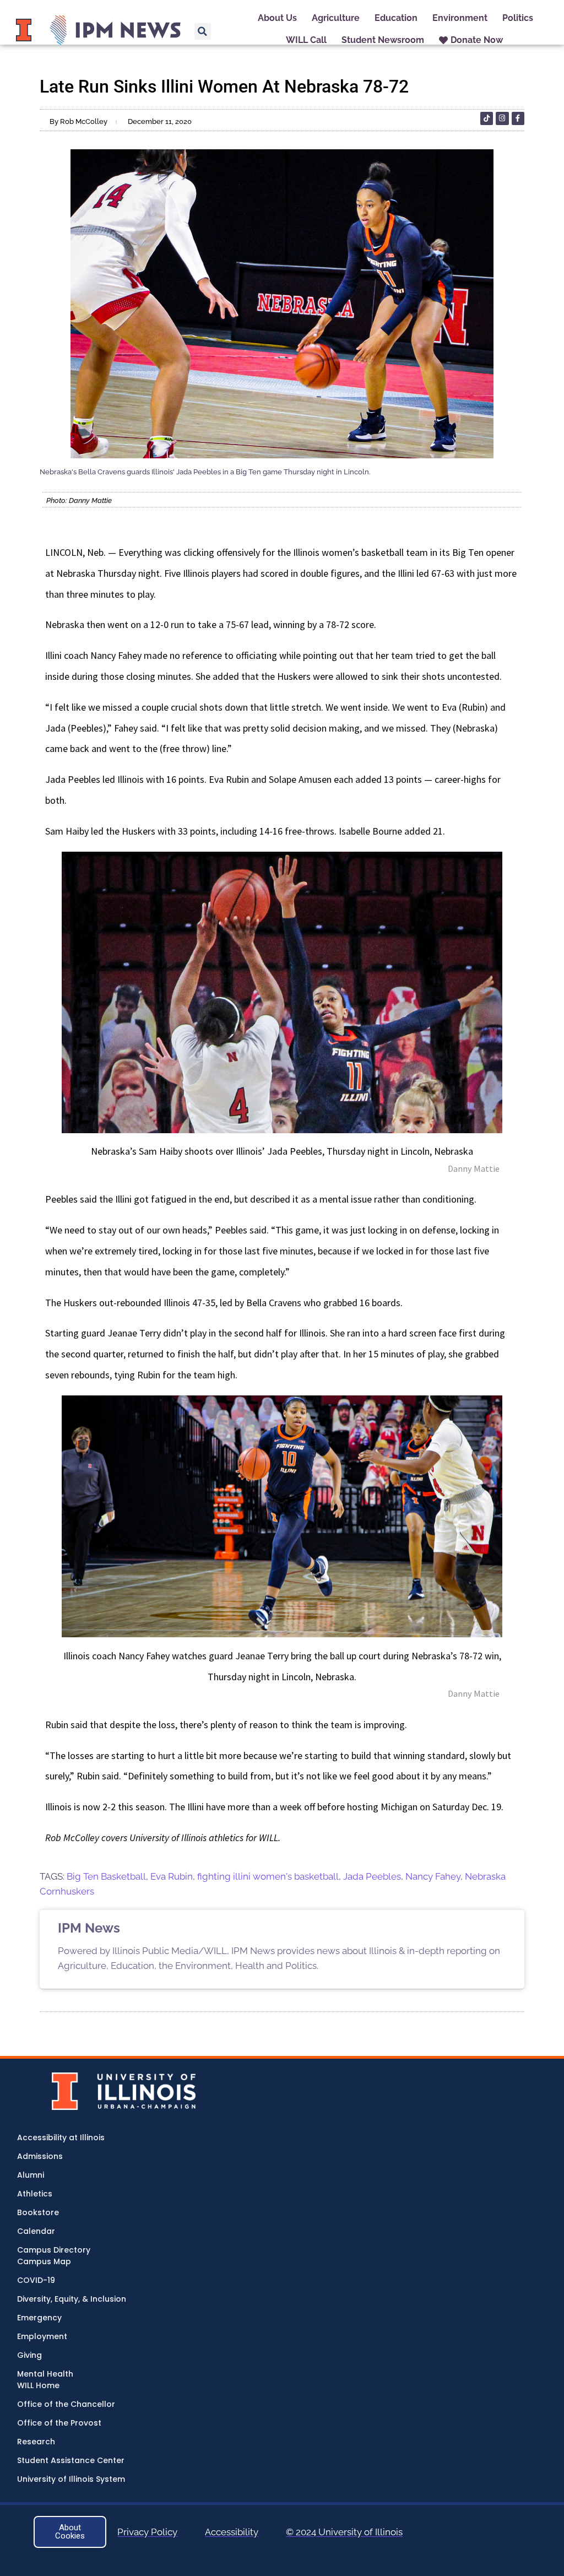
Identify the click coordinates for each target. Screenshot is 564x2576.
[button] (203, 31)
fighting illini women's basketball (268, 1876)
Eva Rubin (172, 1876)
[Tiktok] (487, 118)
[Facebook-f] (518, 118)
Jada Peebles (372, 1876)
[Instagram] (502, 118)
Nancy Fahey (433, 1876)
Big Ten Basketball (106, 1876)
